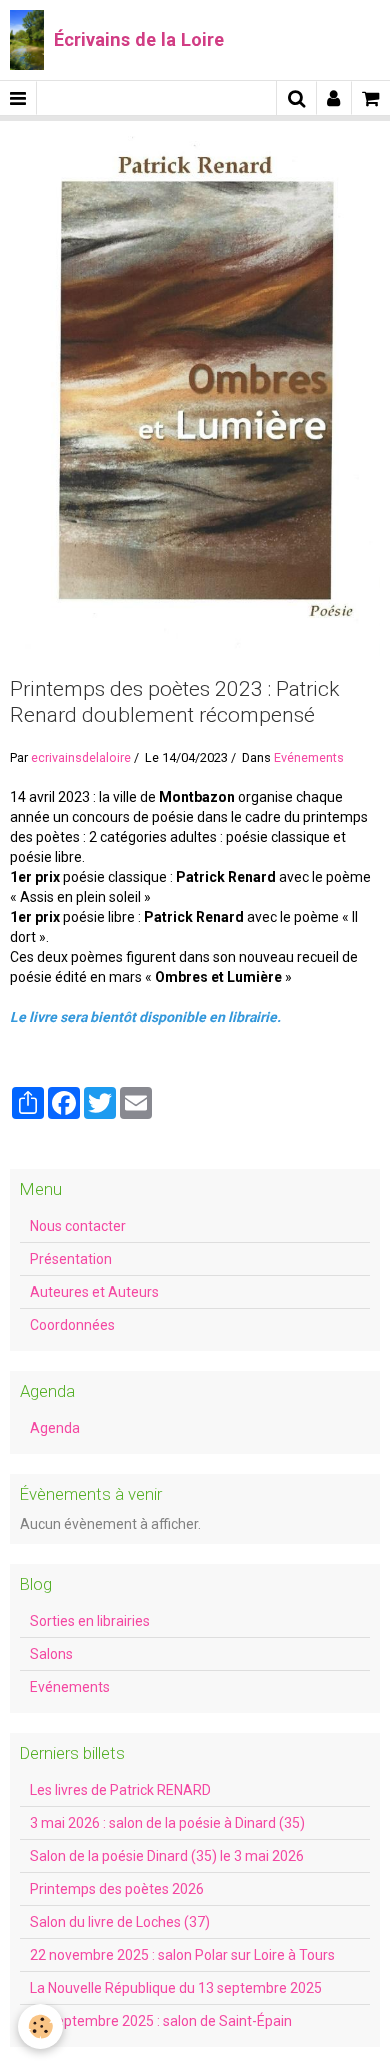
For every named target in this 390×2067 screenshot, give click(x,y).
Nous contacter (78, 1226)
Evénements (309, 757)
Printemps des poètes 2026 (117, 1889)
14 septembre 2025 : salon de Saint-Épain (161, 2021)
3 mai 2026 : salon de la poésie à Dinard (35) (167, 1823)
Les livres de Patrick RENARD (120, 1790)
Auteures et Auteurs (94, 1292)
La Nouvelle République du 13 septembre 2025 (176, 1988)
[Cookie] (40, 2026)
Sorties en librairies (90, 1621)
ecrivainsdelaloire (81, 757)
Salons (51, 1654)
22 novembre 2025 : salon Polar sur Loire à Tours (182, 1955)
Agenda (55, 1428)
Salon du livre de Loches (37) (120, 1922)
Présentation (71, 1259)
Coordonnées (72, 1325)
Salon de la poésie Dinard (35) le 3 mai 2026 (167, 1856)
